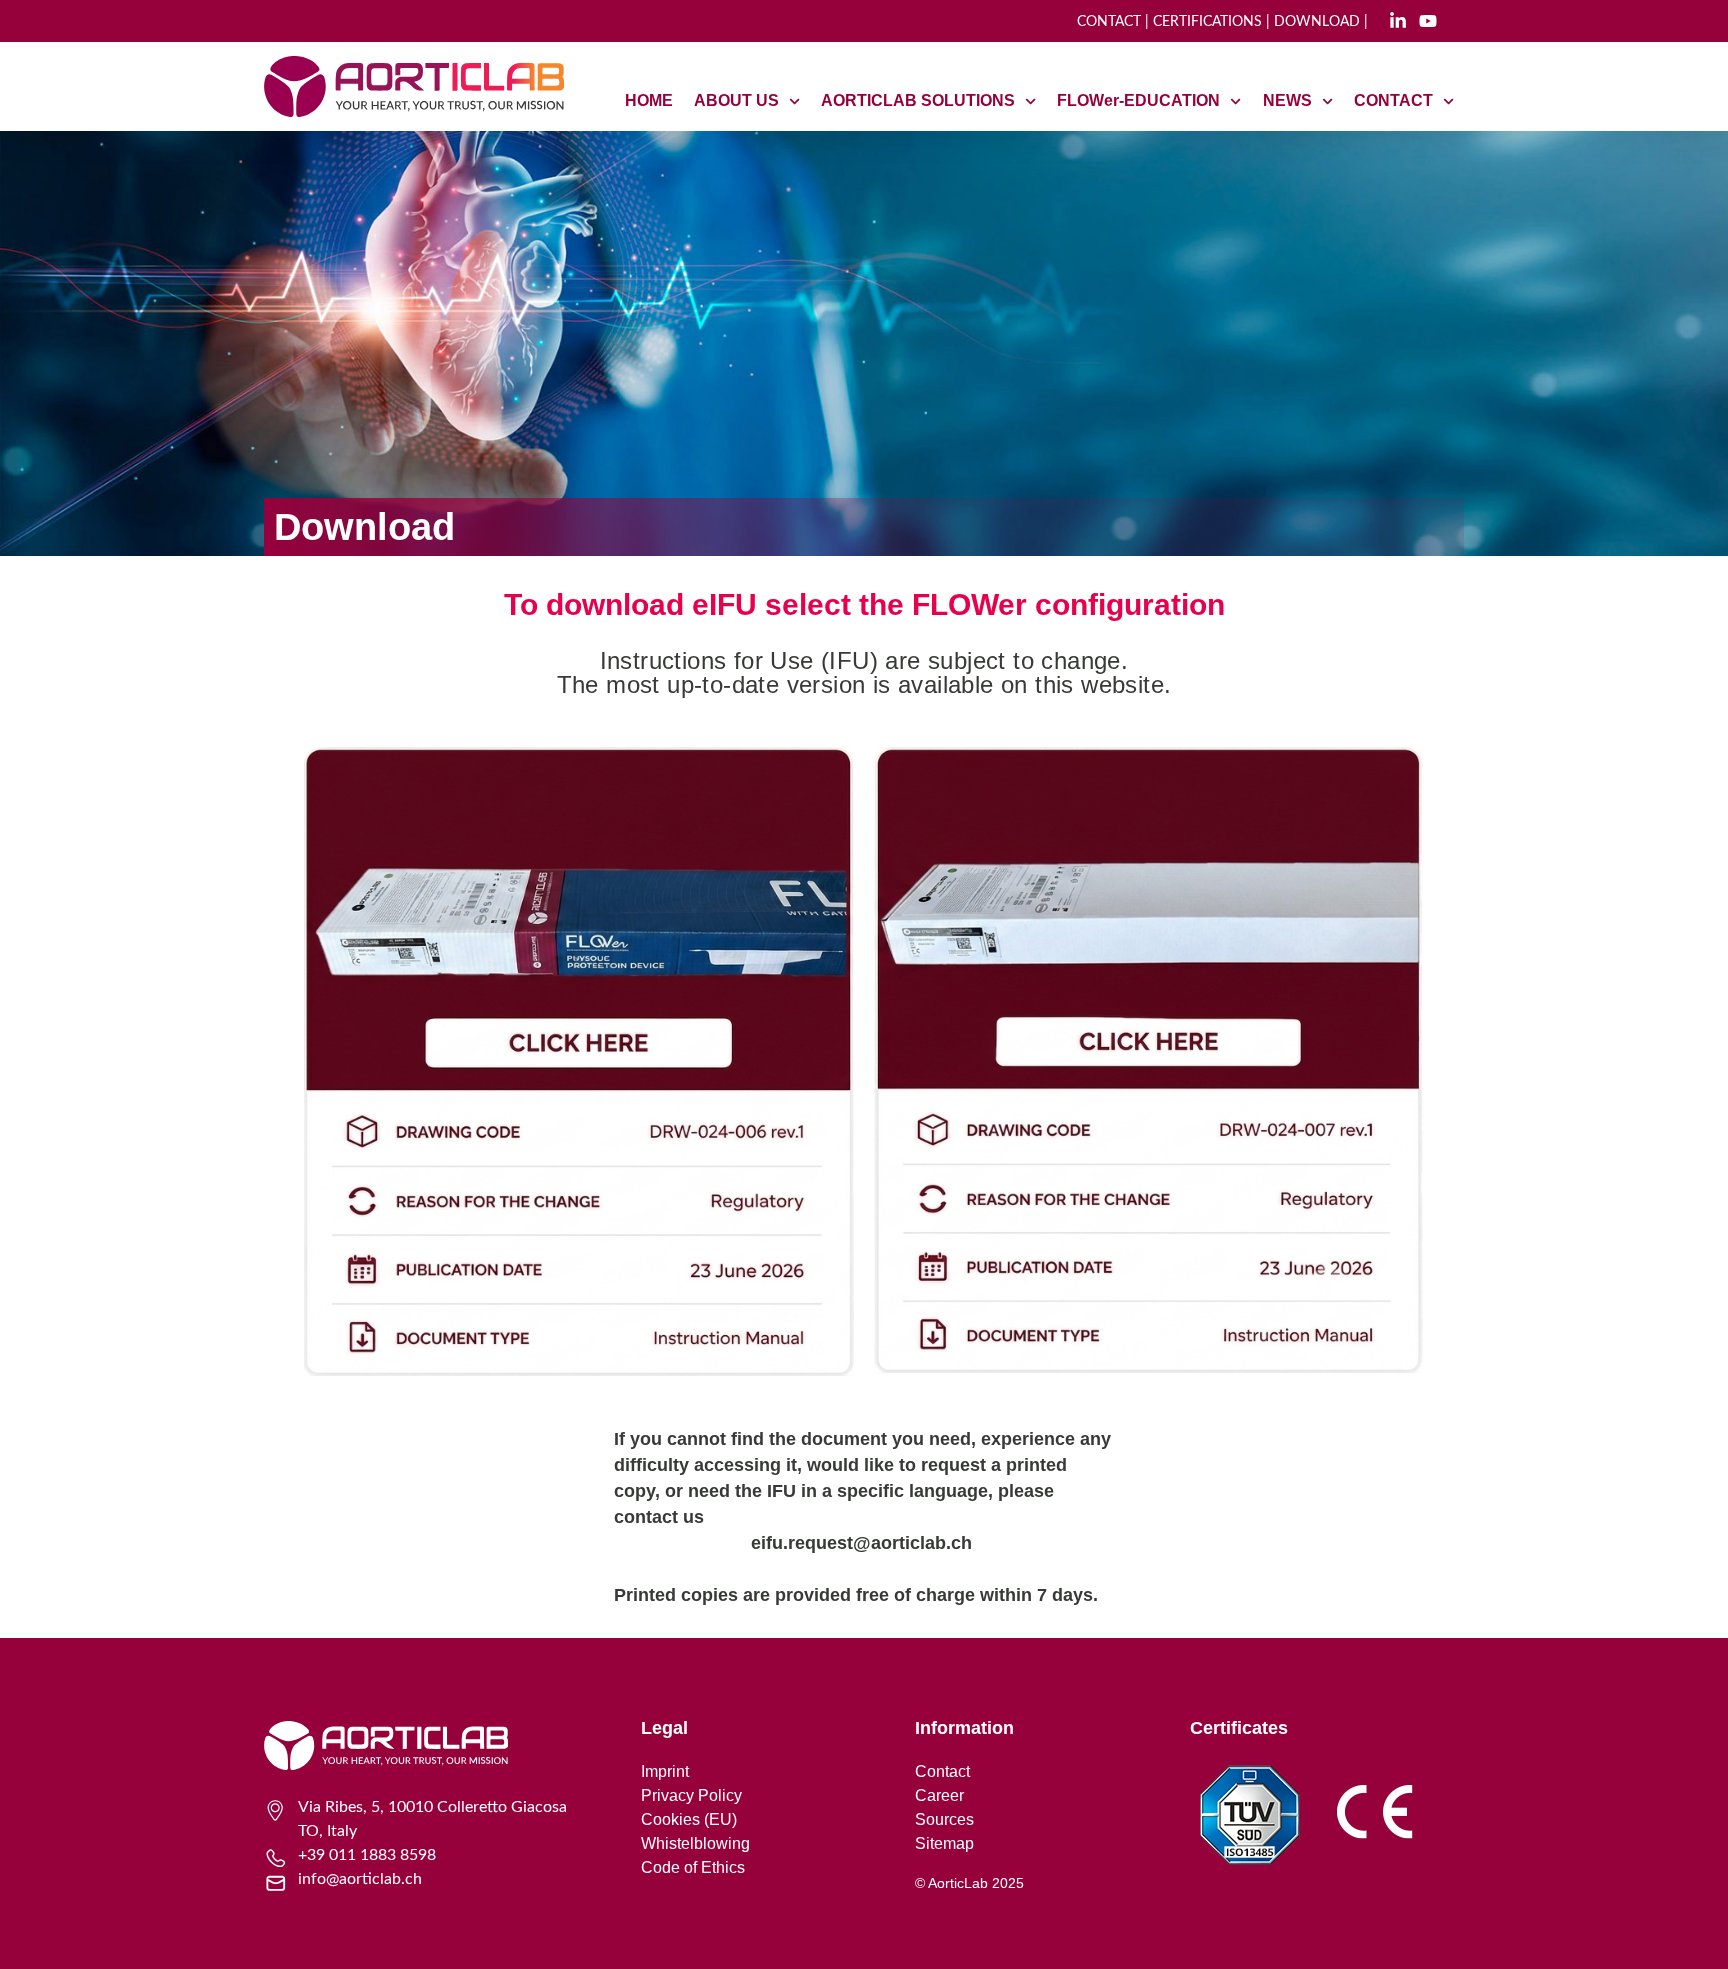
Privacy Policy (691, 1795)
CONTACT (1109, 22)
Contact (942, 1771)
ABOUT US (736, 100)
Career (939, 1795)
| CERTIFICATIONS (1201, 22)
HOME (649, 100)
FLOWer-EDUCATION (1138, 100)
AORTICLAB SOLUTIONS (918, 100)
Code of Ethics (693, 1867)
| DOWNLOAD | (1317, 22)
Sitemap (944, 1843)
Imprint (665, 1771)
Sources (944, 1819)
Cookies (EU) (689, 1819)
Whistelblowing (695, 1843)
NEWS (1287, 100)
